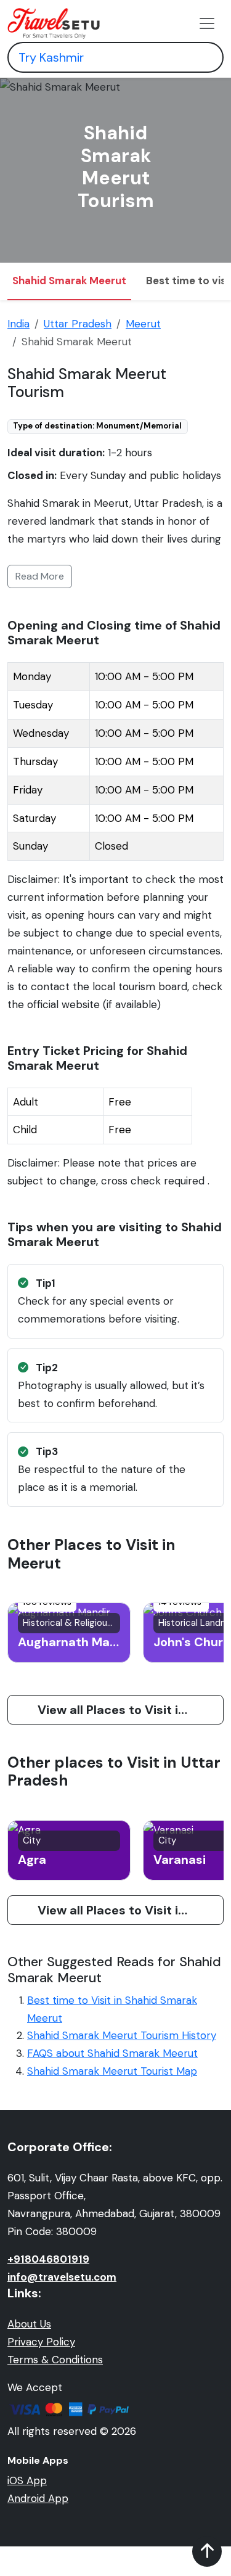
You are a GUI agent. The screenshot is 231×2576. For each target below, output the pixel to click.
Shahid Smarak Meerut (69, 281)
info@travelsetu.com (62, 2277)
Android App (38, 2498)
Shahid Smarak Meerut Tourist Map (112, 2071)
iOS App (27, 2480)
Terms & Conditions (55, 2360)
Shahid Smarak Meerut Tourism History (122, 2035)
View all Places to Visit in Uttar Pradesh (131, 1910)
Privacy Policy (41, 2342)
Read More (40, 576)
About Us (29, 2324)
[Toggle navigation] (207, 23)
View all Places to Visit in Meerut (131, 1710)
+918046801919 (48, 2259)
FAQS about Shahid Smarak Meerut (112, 2053)
